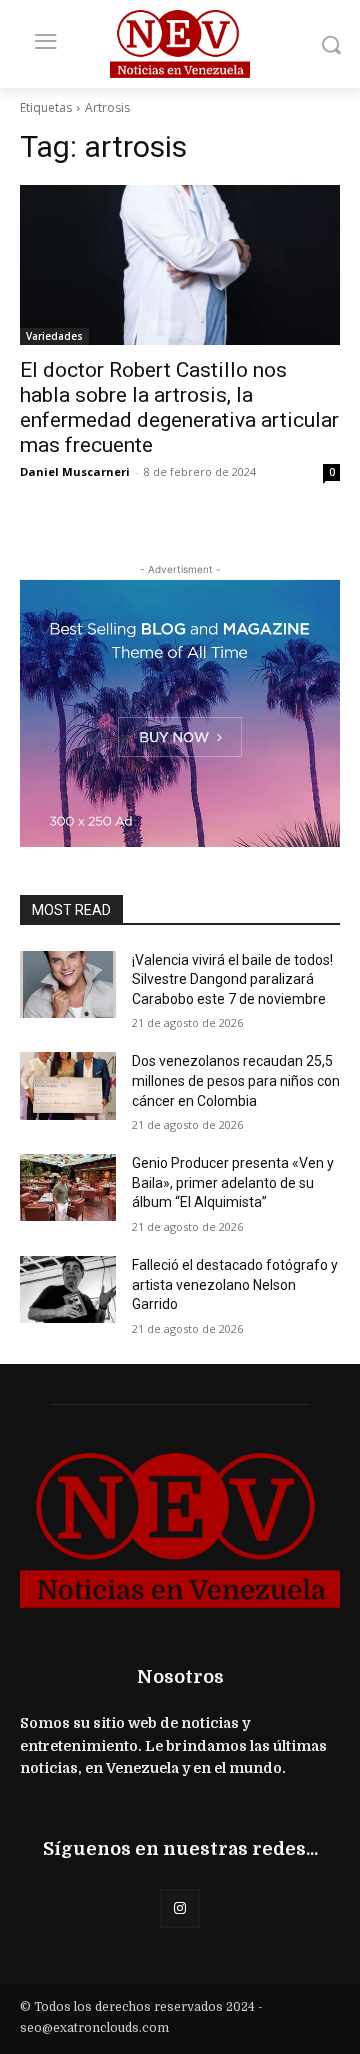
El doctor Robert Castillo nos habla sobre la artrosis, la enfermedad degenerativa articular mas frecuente (179, 407)
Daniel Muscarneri (75, 471)
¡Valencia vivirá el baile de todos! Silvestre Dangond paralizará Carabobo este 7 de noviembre (232, 979)
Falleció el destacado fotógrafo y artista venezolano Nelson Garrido (235, 1284)
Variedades (54, 336)
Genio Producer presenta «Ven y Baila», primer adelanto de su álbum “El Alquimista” (233, 1182)
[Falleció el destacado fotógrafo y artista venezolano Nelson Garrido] (68, 1289)
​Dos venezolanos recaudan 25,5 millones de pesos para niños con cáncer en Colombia (236, 1080)
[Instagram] (179, 1908)
